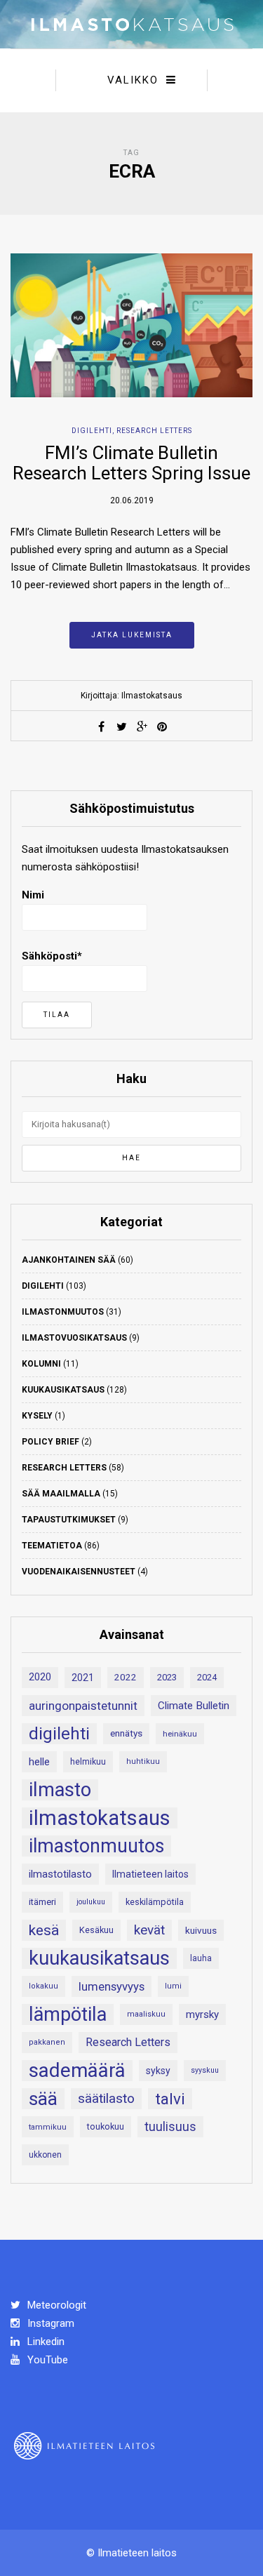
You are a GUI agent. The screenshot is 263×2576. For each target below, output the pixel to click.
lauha (201, 1958)
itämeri (42, 1902)
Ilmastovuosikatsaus (74, 1338)
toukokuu (106, 2126)
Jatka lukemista (132, 635)
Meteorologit (55, 2305)
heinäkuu (180, 1734)
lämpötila (68, 2014)
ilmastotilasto (60, 1874)
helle (39, 1762)
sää (43, 2099)
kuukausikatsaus (99, 1958)
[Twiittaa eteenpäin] (121, 726)
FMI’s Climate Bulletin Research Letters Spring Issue (131, 463)
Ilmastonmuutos (63, 1312)
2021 (83, 1678)
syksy (158, 2071)
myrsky (202, 2014)
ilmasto (60, 1790)
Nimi (33, 895)
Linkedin (45, 2342)
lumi (173, 1986)
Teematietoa (52, 1546)
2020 (40, 1677)
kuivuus (201, 1930)
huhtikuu (143, 1761)
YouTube (46, 2360)
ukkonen (45, 2155)
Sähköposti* (52, 956)
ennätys (126, 1733)
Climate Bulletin (194, 1706)
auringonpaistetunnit (83, 1706)
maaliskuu (146, 2014)
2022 (126, 1677)
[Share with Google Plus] (142, 726)
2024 (207, 1677)
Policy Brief (50, 1442)
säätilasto (106, 2098)
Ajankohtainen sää (69, 1260)
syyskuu (205, 2070)
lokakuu (43, 1986)
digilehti (59, 1734)
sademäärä (77, 2071)
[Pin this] (162, 726)
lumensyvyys (112, 1986)
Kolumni (41, 1364)
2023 (167, 1677)
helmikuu (88, 1762)
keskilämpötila (155, 1902)
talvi (170, 2099)
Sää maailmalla (61, 1494)
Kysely (37, 1416)
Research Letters (154, 431)
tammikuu (48, 2127)
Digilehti (92, 431)
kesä (44, 1930)
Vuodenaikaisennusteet (79, 1572)
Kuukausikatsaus (63, 1390)
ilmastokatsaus (100, 1818)
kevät (149, 1930)
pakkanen (47, 2042)
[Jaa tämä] (101, 726)
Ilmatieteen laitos (150, 1874)
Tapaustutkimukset (69, 1520)
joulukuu (91, 1902)
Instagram (49, 2323)
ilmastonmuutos (96, 1846)
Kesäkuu (96, 1930)
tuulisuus (170, 2127)
